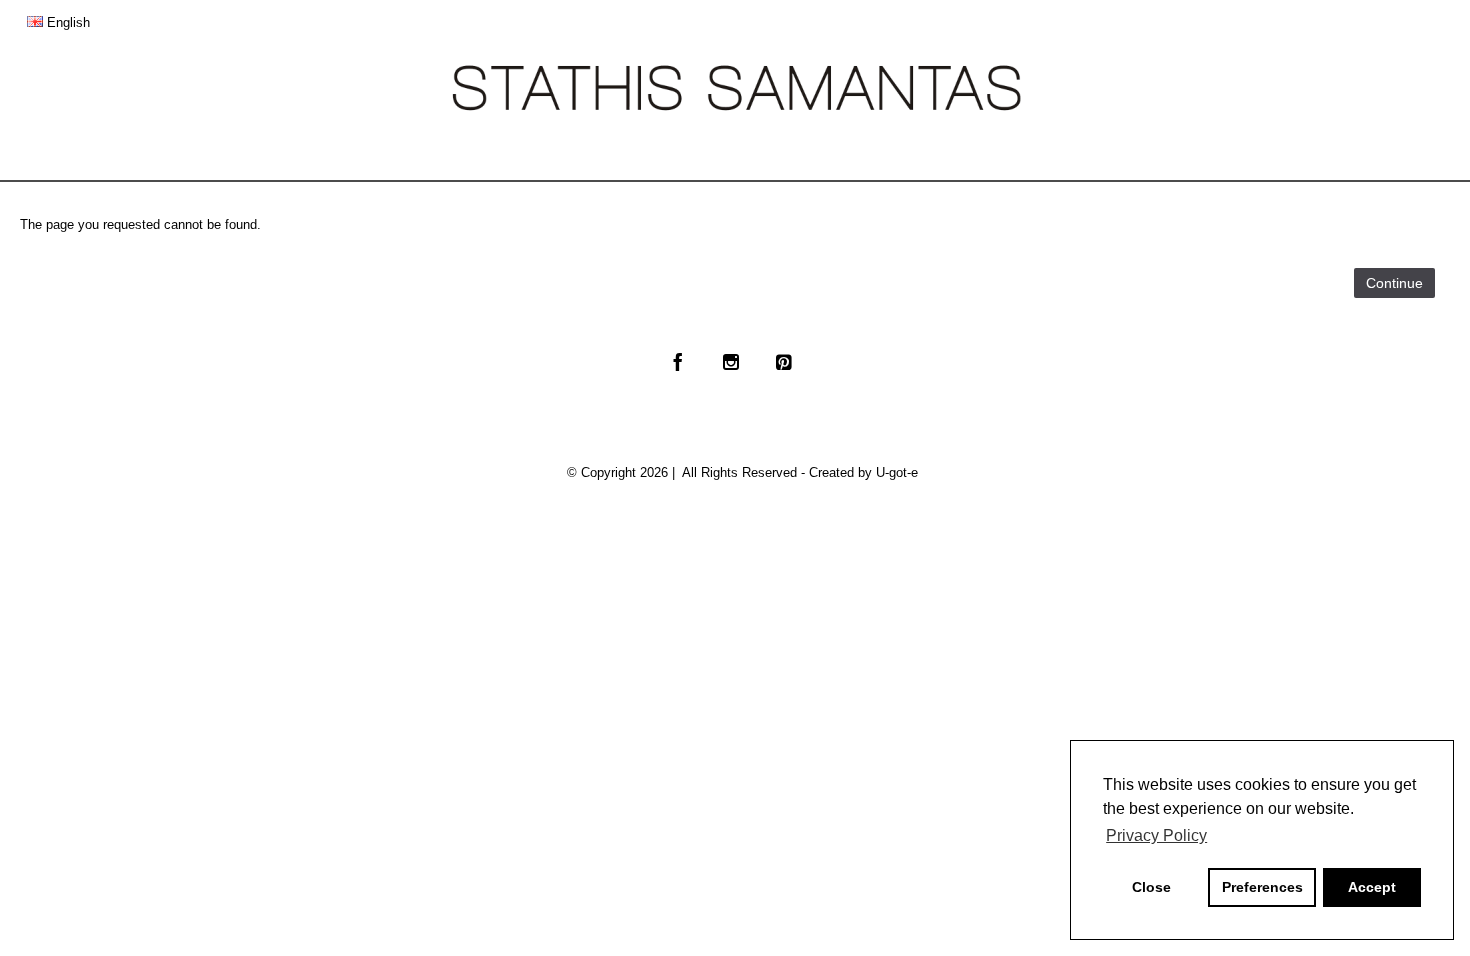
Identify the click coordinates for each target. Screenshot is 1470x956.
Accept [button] (1372, 887)
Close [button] (1151, 887)
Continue (1394, 283)
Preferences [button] (1262, 887)
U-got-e (897, 472)
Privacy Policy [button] (1156, 835)
